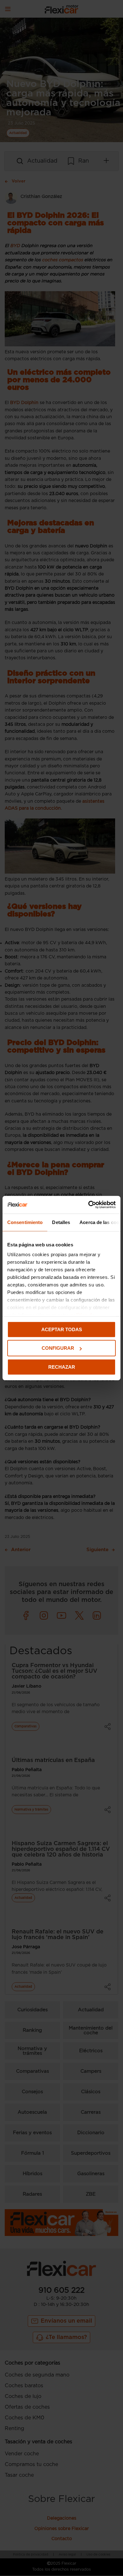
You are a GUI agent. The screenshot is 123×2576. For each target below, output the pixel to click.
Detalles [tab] (61, 1222)
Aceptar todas (62, 1329)
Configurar (58, 1348)
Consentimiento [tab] (25, 1222)
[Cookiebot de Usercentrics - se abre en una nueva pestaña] (88, 1205)
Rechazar (62, 1367)
